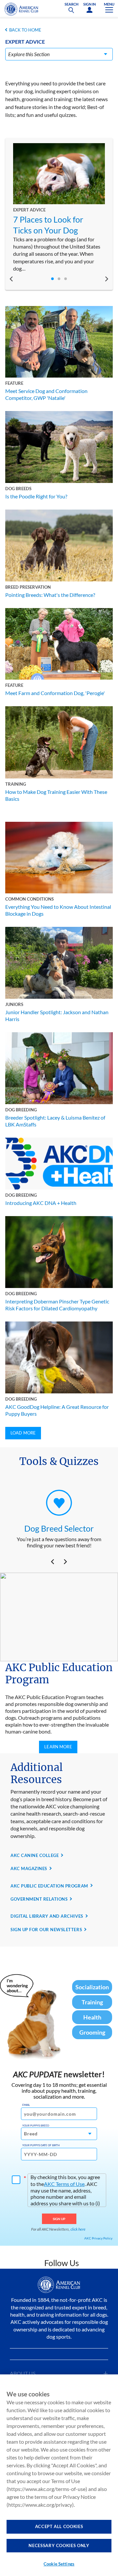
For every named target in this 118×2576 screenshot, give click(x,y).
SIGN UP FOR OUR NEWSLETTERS (46, 1930)
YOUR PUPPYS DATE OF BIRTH (41, 2145)
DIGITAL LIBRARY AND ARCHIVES (47, 1916)
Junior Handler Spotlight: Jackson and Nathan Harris (57, 1015)
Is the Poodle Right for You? (36, 496)
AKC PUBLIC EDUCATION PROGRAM (49, 1886)
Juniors (14, 1004)
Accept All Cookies (59, 2526)
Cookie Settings (59, 2564)
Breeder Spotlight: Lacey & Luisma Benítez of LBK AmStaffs (55, 1121)
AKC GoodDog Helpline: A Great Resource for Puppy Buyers (57, 1410)
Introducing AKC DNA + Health (41, 1203)
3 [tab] (66, 279)
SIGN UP (59, 2219)
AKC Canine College (35, 1855)
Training (16, 784)
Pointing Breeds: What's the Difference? (50, 595)
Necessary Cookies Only (59, 2545)
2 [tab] (59, 279)
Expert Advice (29, 210)
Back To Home (25, 30)
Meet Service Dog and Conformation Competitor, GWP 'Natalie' (46, 394)
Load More (23, 1433)
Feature (14, 383)
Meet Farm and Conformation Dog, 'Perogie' (55, 693)
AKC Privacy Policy (98, 2238)
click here (78, 2229)
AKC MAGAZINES (29, 1868)
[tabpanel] (59, 208)
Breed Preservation (28, 587)
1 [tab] (52, 279)
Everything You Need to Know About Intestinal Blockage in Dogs (58, 910)
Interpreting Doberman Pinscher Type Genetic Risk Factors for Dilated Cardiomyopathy (57, 1305)
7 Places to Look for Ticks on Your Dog (48, 225)
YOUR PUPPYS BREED (36, 2126)
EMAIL (26, 2105)
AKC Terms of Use (64, 2184)
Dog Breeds (18, 489)
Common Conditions (29, 899)
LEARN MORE (58, 1747)
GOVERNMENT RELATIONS (39, 1899)
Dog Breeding (21, 1110)
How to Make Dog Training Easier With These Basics (56, 795)
